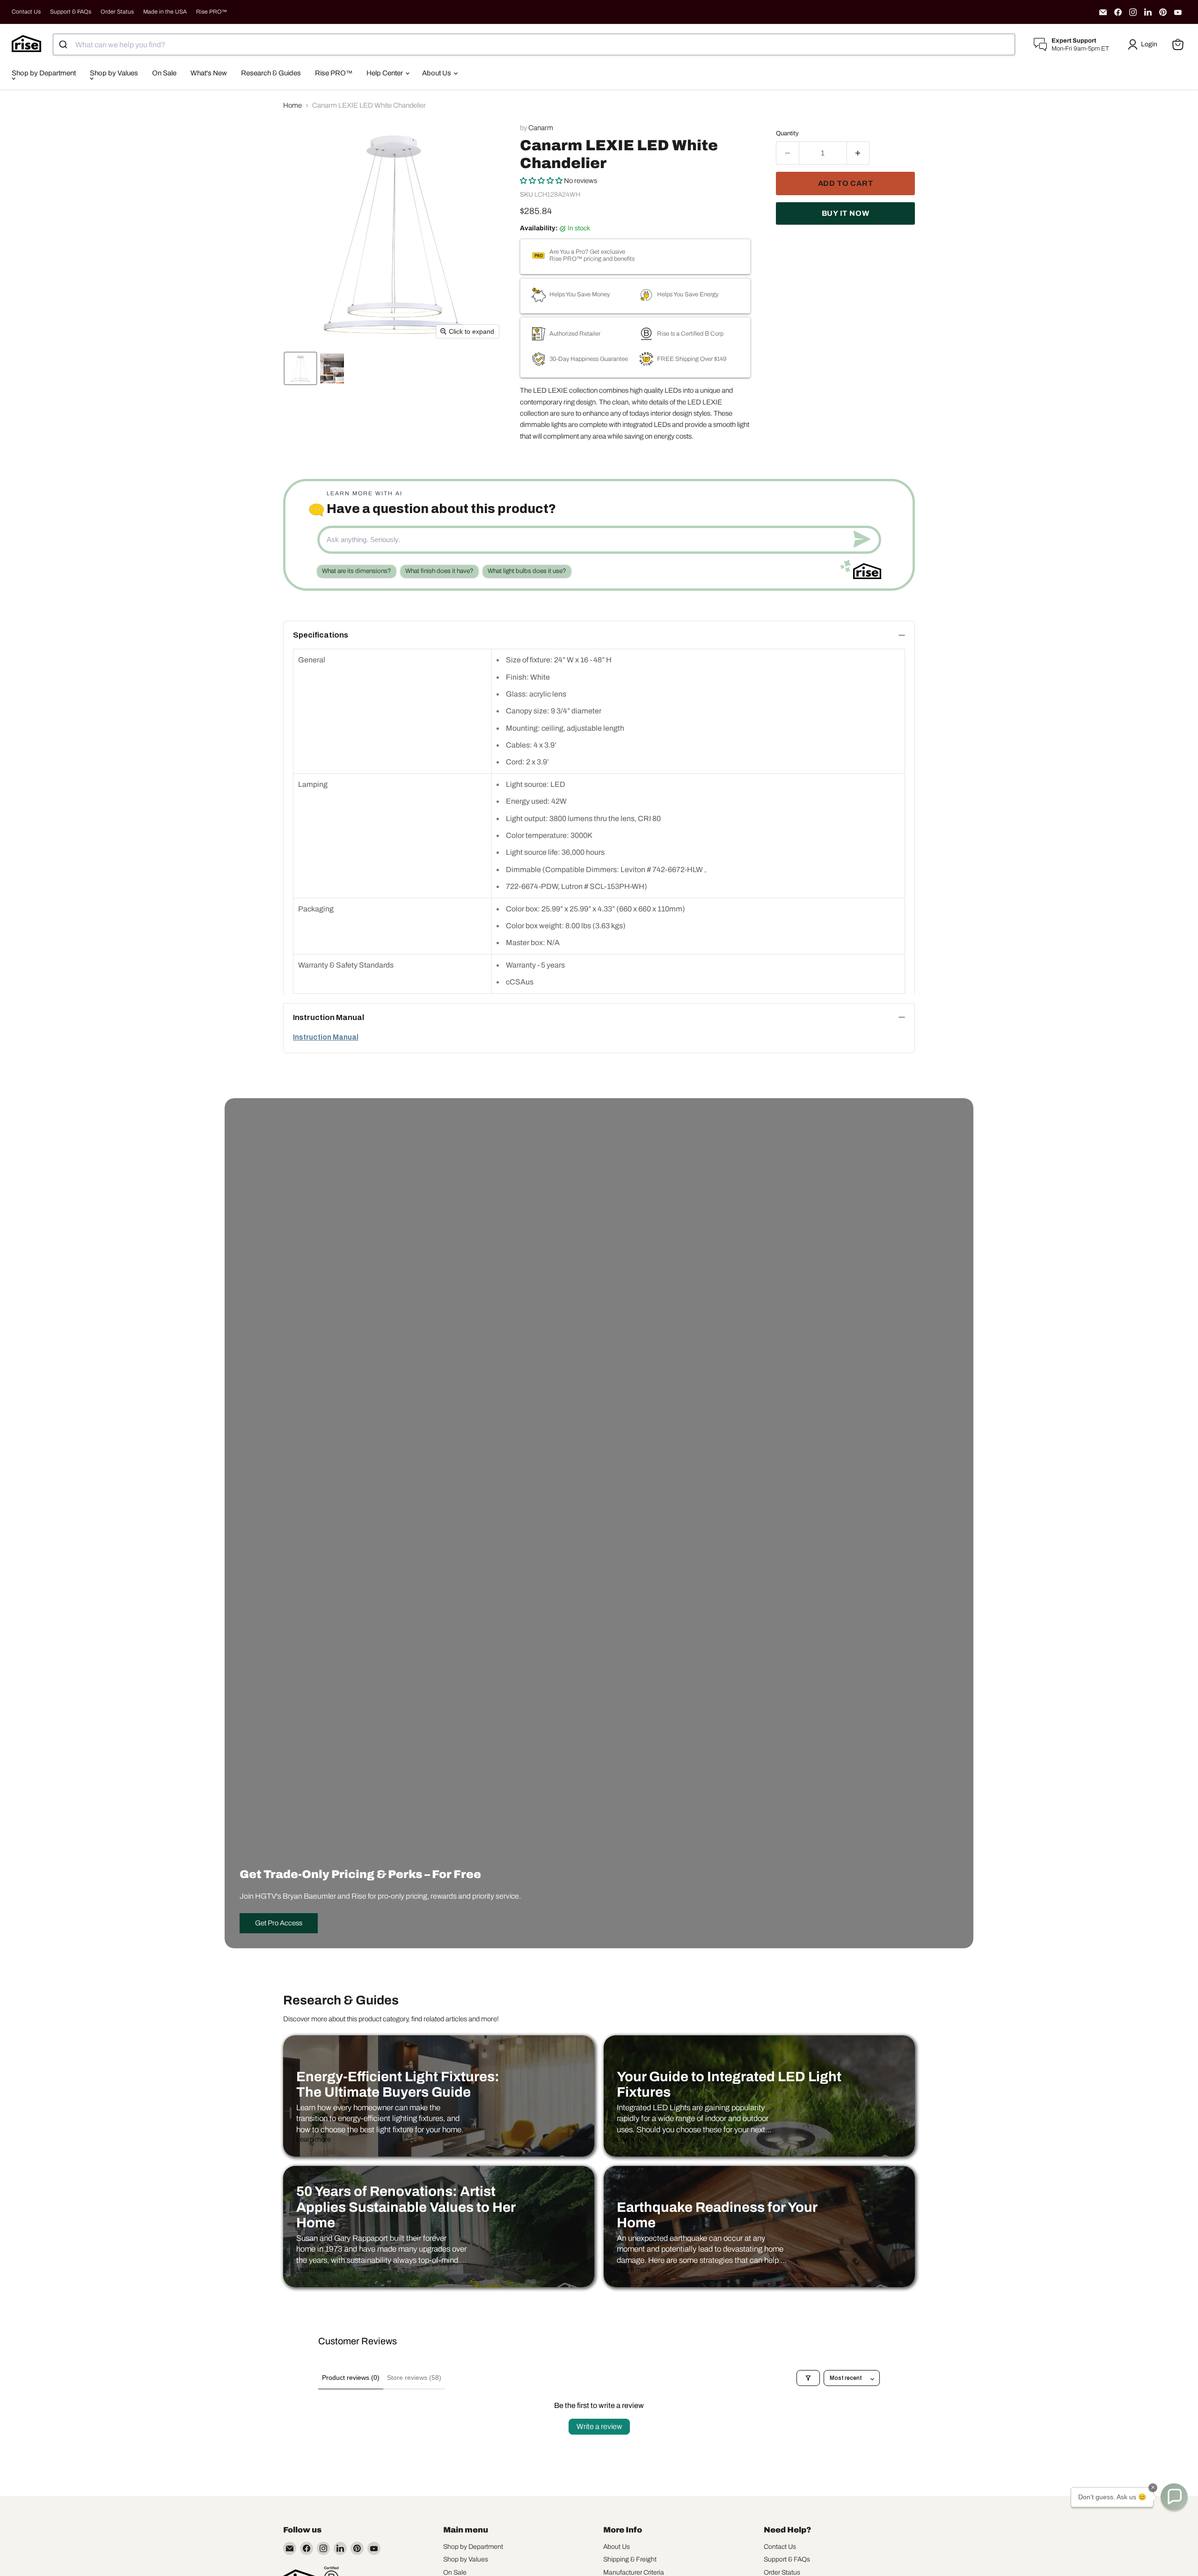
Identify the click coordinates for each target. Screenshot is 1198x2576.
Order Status (117, 12)
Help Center (385, 73)
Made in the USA (165, 12)
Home (292, 105)
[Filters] (808, 2378)
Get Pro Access (279, 1923)
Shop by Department (44, 73)
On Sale (164, 73)
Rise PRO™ (212, 12)
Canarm (541, 128)
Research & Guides (271, 73)
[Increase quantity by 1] (858, 153)
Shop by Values (114, 73)
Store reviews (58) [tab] (414, 2378)
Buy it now (846, 213)
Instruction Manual (326, 1037)
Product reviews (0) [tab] (351, 2378)
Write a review (599, 2426)
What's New (209, 73)
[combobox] (534, 44)
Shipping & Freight (630, 2559)
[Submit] (64, 44)
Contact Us (26, 12)
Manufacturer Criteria (634, 2572)
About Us (437, 73)
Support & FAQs (71, 12)
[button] (1144, 44)
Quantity (787, 133)
